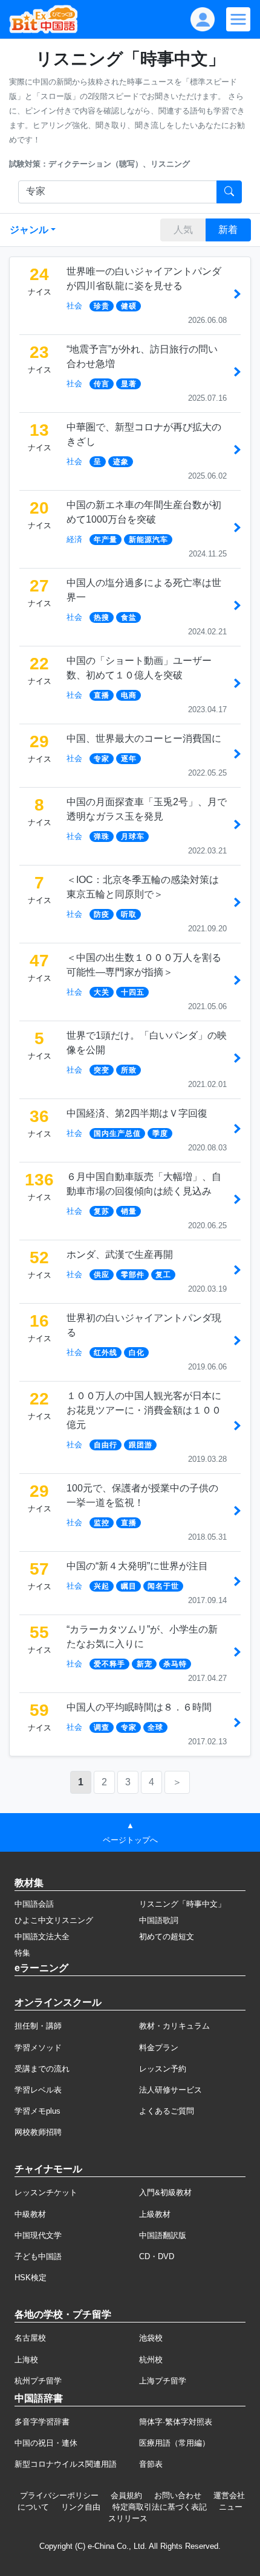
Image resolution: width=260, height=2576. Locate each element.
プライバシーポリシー (59, 2495)
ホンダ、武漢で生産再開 (120, 1255)
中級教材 (30, 2214)
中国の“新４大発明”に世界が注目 (137, 1566)
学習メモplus (37, 2111)
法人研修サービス (171, 2090)
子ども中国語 (38, 2256)
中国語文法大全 (42, 1937)
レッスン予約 (163, 2069)
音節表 (151, 2464)
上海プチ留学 (163, 2381)
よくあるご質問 (167, 2111)
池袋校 (151, 2338)
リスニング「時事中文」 (182, 1904)
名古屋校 (30, 2338)
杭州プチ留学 (38, 2381)
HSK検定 (31, 2278)
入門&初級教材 (165, 2192)
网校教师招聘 (38, 2132)
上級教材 (155, 2214)
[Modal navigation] (238, 19)
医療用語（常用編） (174, 2443)
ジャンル (29, 230)
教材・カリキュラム (174, 2026)
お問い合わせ (178, 2495)
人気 (183, 230)
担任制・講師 (38, 2026)
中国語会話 (34, 1904)
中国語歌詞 (159, 1920)
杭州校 (151, 2360)
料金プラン (159, 2048)
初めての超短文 (167, 1937)
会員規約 (126, 2495)
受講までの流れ (42, 2069)
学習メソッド (38, 2048)
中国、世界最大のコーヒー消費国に (144, 738)
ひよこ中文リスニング (54, 1920)
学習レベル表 (38, 2090)
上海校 (26, 2360)
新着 (228, 230)
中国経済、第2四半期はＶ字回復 (137, 1113)
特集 (22, 1953)
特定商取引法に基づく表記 (160, 2507)
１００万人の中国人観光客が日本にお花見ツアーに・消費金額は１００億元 (144, 1410)
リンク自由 (81, 2507)
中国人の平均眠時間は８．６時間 (139, 1707)
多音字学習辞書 (42, 2422)
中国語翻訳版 (163, 2235)
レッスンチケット (46, 2192)
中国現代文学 (38, 2235)
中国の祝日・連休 (46, 2443)
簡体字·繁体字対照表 (176, 2422)
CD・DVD (157, 2256)
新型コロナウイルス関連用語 (66, 2464)
